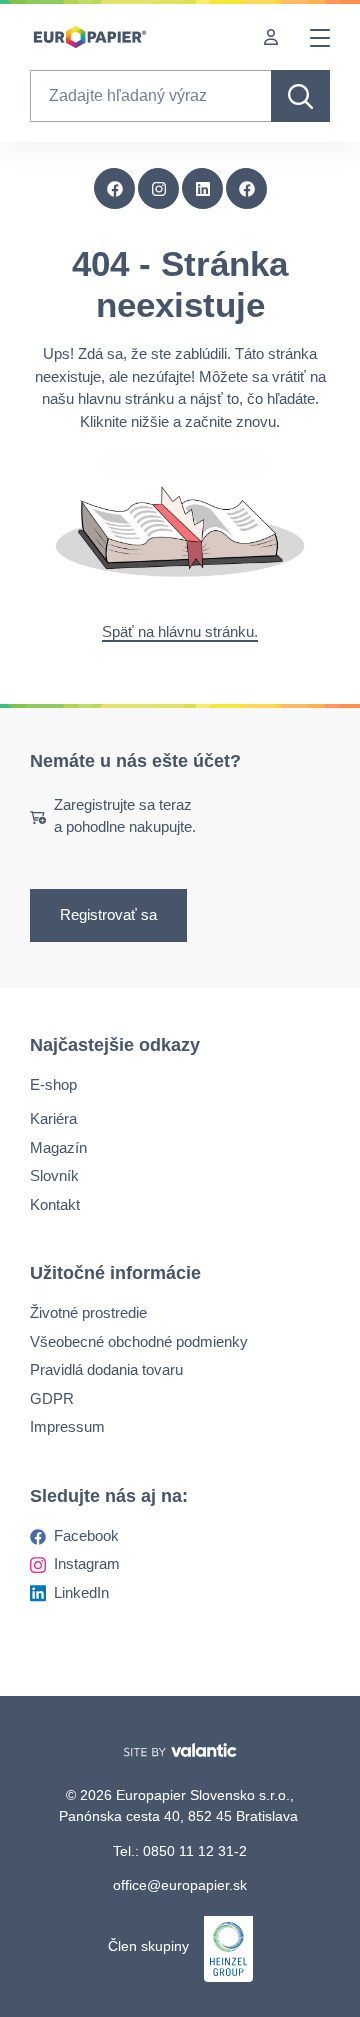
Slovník (54, 1175)
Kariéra (53, 1118)
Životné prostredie (88, 1312)
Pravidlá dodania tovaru (106, 1369)
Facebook (86, 1534)
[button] (247, 189)
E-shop (53, 1083)
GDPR (52, 1397)
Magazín (58, 1146)
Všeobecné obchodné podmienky (139, 1340)
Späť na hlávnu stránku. (180, 631)
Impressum (67, 1426)
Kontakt (55, 1203)
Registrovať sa (108, 914)
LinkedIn (81, 1591)
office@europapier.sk (180, 1885)
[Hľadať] (300, 96)
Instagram (87, 1563)
